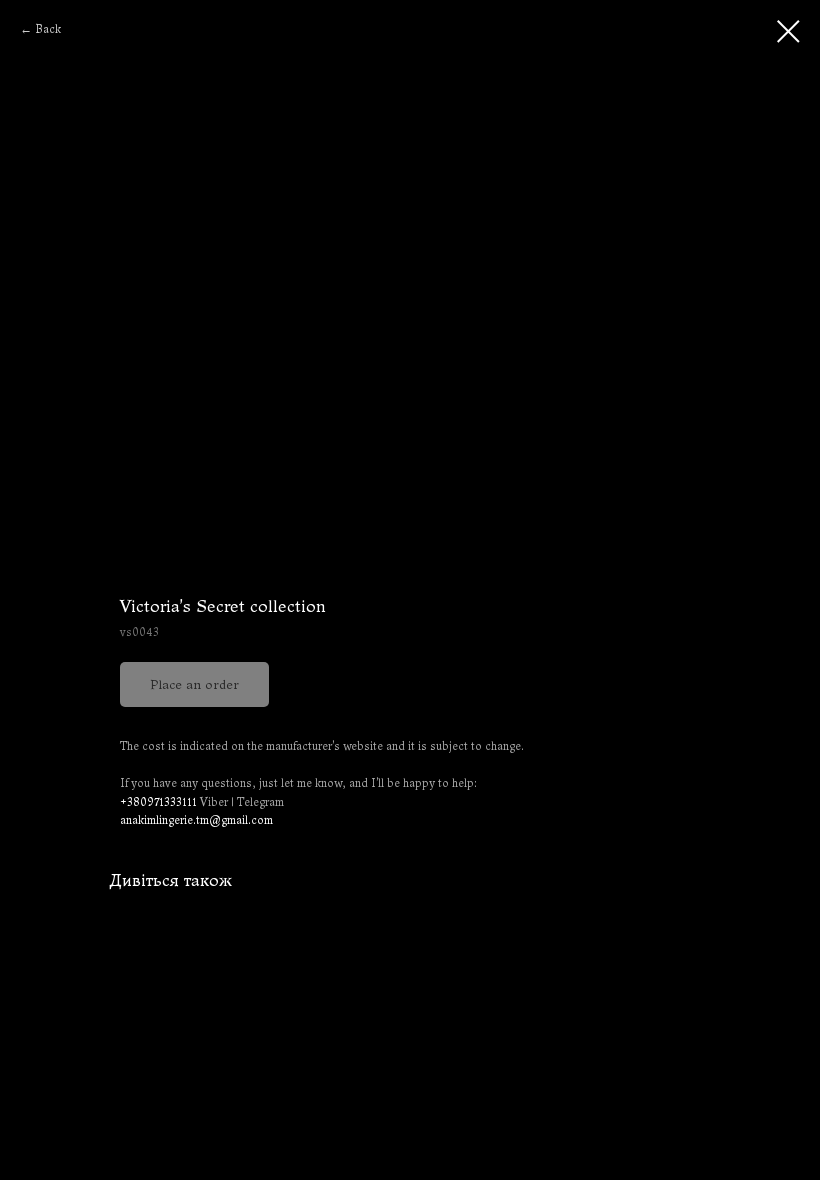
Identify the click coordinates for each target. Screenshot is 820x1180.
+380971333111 (158, 802)
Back (48, 29)
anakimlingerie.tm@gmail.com (196, 820)
